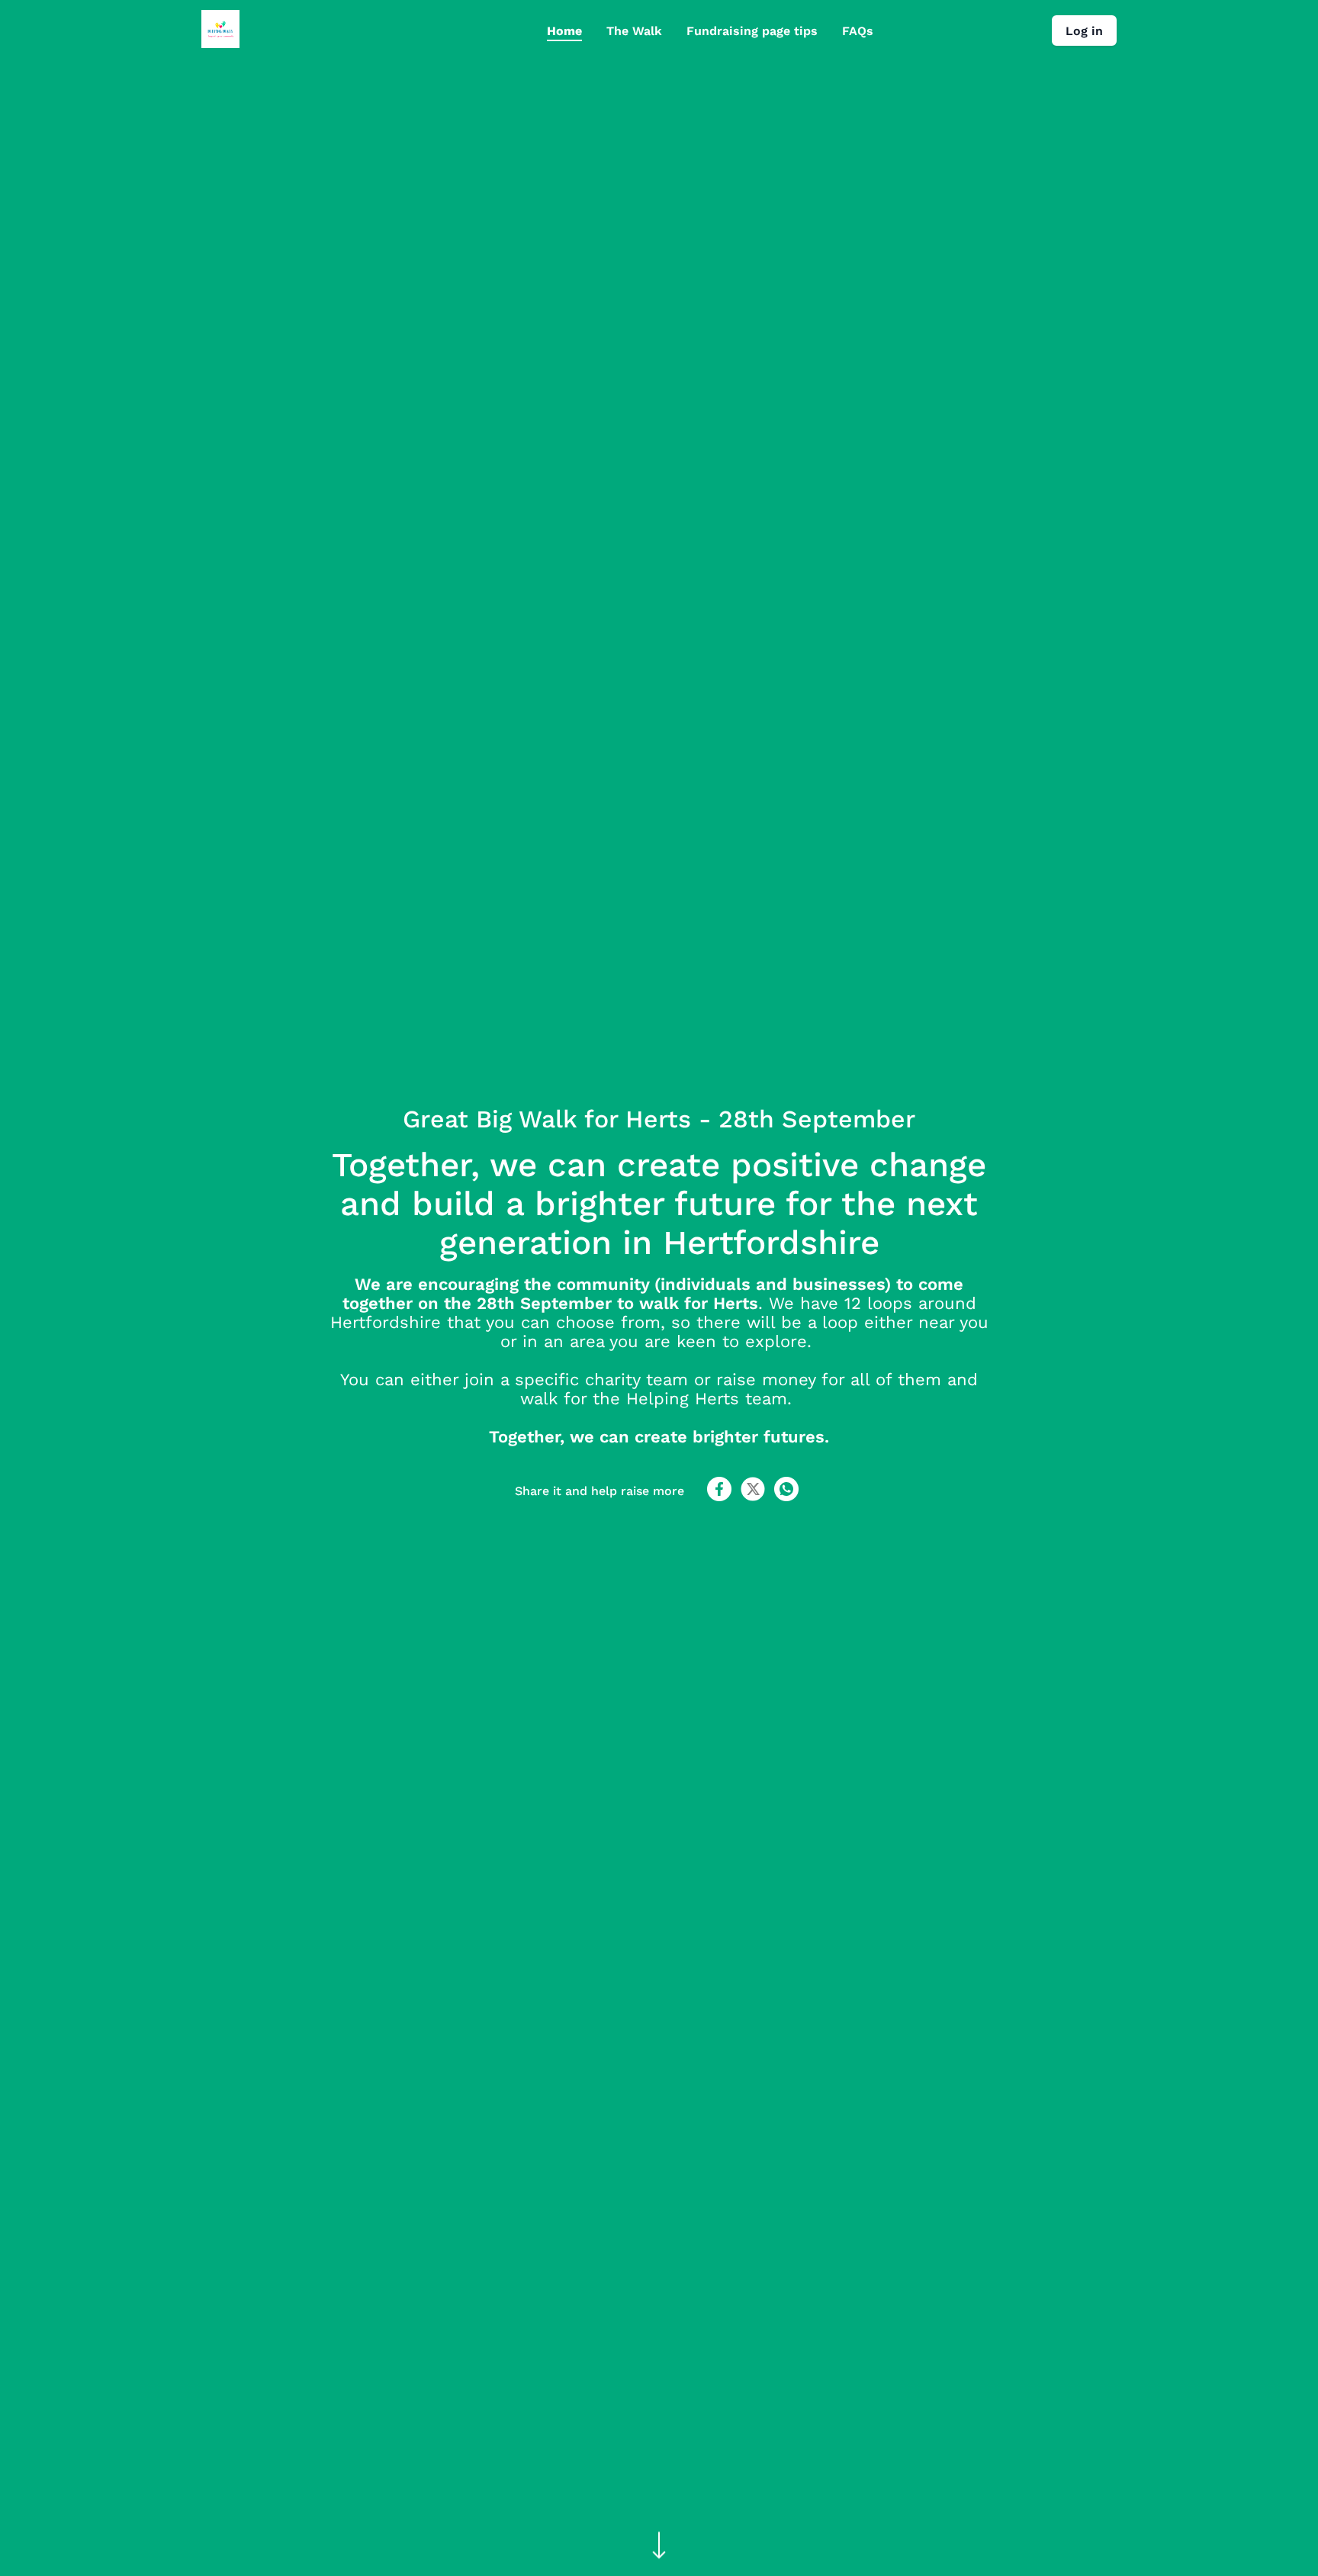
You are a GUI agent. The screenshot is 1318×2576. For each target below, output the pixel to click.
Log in (1084, 31)
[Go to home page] (220, 44)
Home (564, 31)
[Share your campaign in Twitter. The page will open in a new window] (753, 1497)
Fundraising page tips (752, 31)
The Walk (634, 31)
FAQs (858, 31)
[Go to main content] (659, 2547)
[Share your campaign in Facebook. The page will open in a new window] (719, 1497)
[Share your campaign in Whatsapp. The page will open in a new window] (786, 1497)
